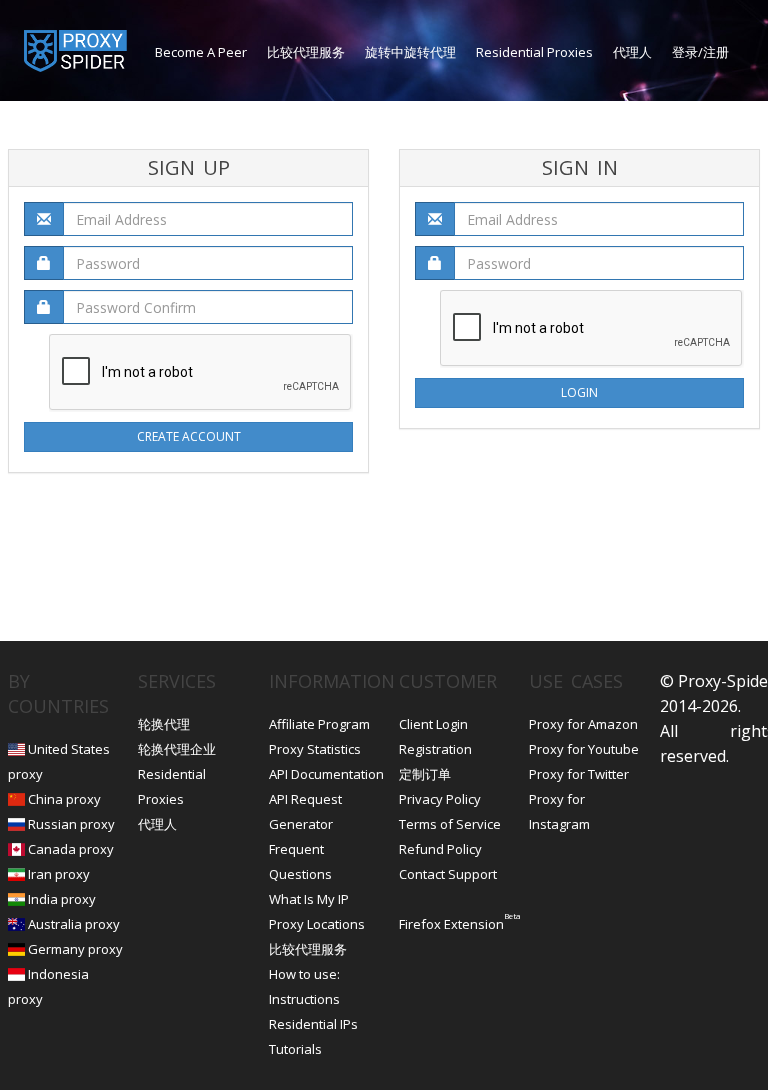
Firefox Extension (451, 924)
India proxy (62, 899)
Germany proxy (75, 949)
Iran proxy (59, 874)
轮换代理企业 (177, 749)
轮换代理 (164, 724)
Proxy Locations (317, 924)
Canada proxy (71, 849)
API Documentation (326, 774)
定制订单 (425, 774)
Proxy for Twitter (579, 774)
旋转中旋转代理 (410, 52)
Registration (435, 749)
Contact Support (448, 874)
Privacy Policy (440, 799)
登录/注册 (700, 52)
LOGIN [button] (579, 392)
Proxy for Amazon (583, 724)
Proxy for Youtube (584, 749)
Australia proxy (74, 924)
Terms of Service (450, 824)
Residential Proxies (534, 52)
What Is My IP (309, 899)
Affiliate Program (319, 724)
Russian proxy (71, 824)
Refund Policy (440, 849)
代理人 (632, 52)
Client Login (433, 724)
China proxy (64, 799)
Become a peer (201, 52)
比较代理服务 (306, 52)
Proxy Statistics (315, 749)
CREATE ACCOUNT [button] (189, 436)
